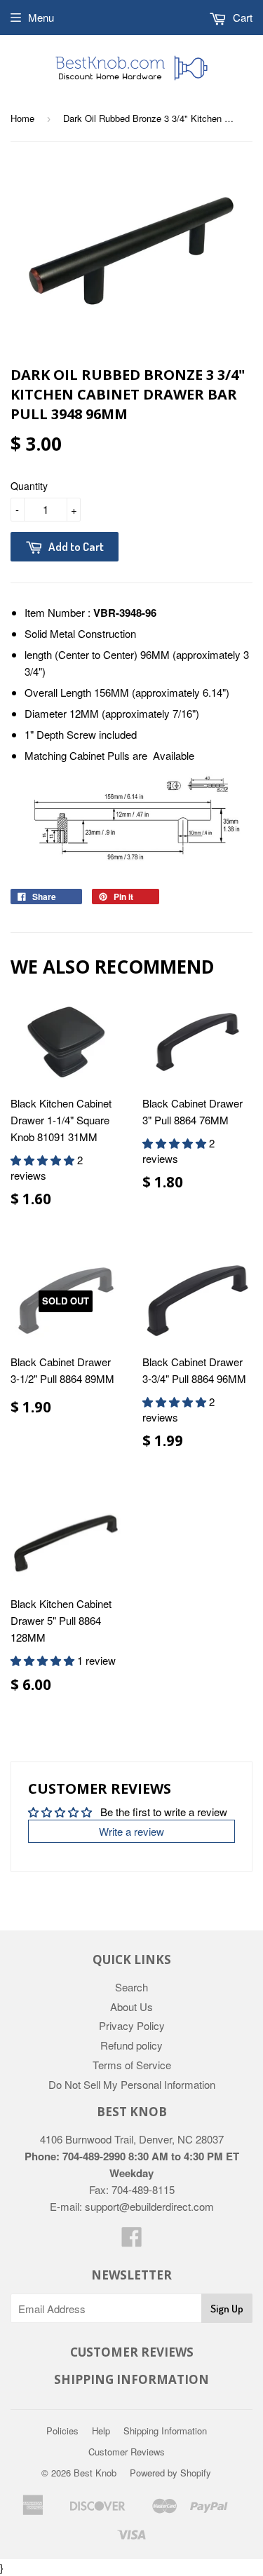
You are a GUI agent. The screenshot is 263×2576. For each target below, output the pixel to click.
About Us (131, 2006)
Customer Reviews (127, 2452)
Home (22, 118)
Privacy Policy (132, 2025)
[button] (44, 1160)
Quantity (29, 486)
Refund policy (131, 2045)
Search (131, 1987)
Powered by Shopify (170, 2473)
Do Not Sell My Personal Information (132, 2084)
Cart (241, 17)
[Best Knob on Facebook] (132, 2241)
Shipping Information (165, 2431)
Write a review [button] (131, 1831)
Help (101, 2431)
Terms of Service (132, 2065)
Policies (62, 2431)
